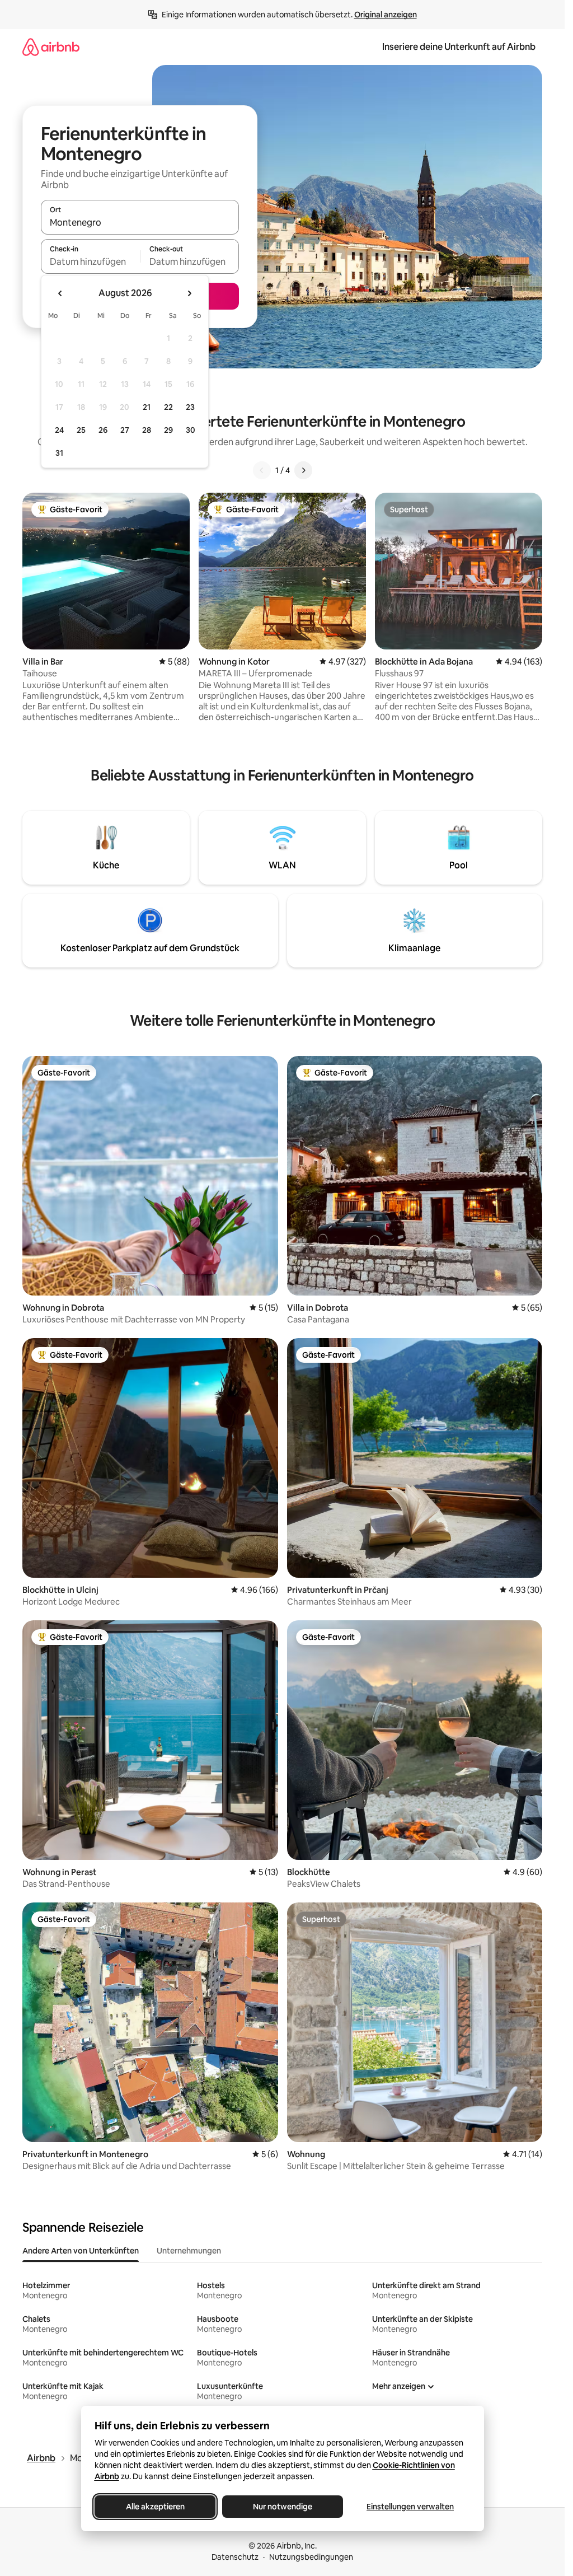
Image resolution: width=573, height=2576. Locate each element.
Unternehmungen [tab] (189, 2251)
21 (147, 407)
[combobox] (140, 222)
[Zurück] (262, 470)
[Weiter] (303, 470)
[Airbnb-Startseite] (51, 47)
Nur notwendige (283, 2507)
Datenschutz (235, 2557)
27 (125, 430)
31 (59, 453)
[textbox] (90, 261)
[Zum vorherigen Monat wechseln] (60, 293)
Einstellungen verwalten (410, 2507)
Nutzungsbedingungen (311, 2557)
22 (168, 407)
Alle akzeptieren (155, 2507)
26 (103, 430)
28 (147, 430)
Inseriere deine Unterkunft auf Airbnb (459, 47)
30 (191, 430)
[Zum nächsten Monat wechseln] (189, 293)
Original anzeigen (386, 15)
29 (168, 430)
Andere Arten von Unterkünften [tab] (81, 2251)
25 (81, 430)
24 (59, 430)
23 (190, 407)
